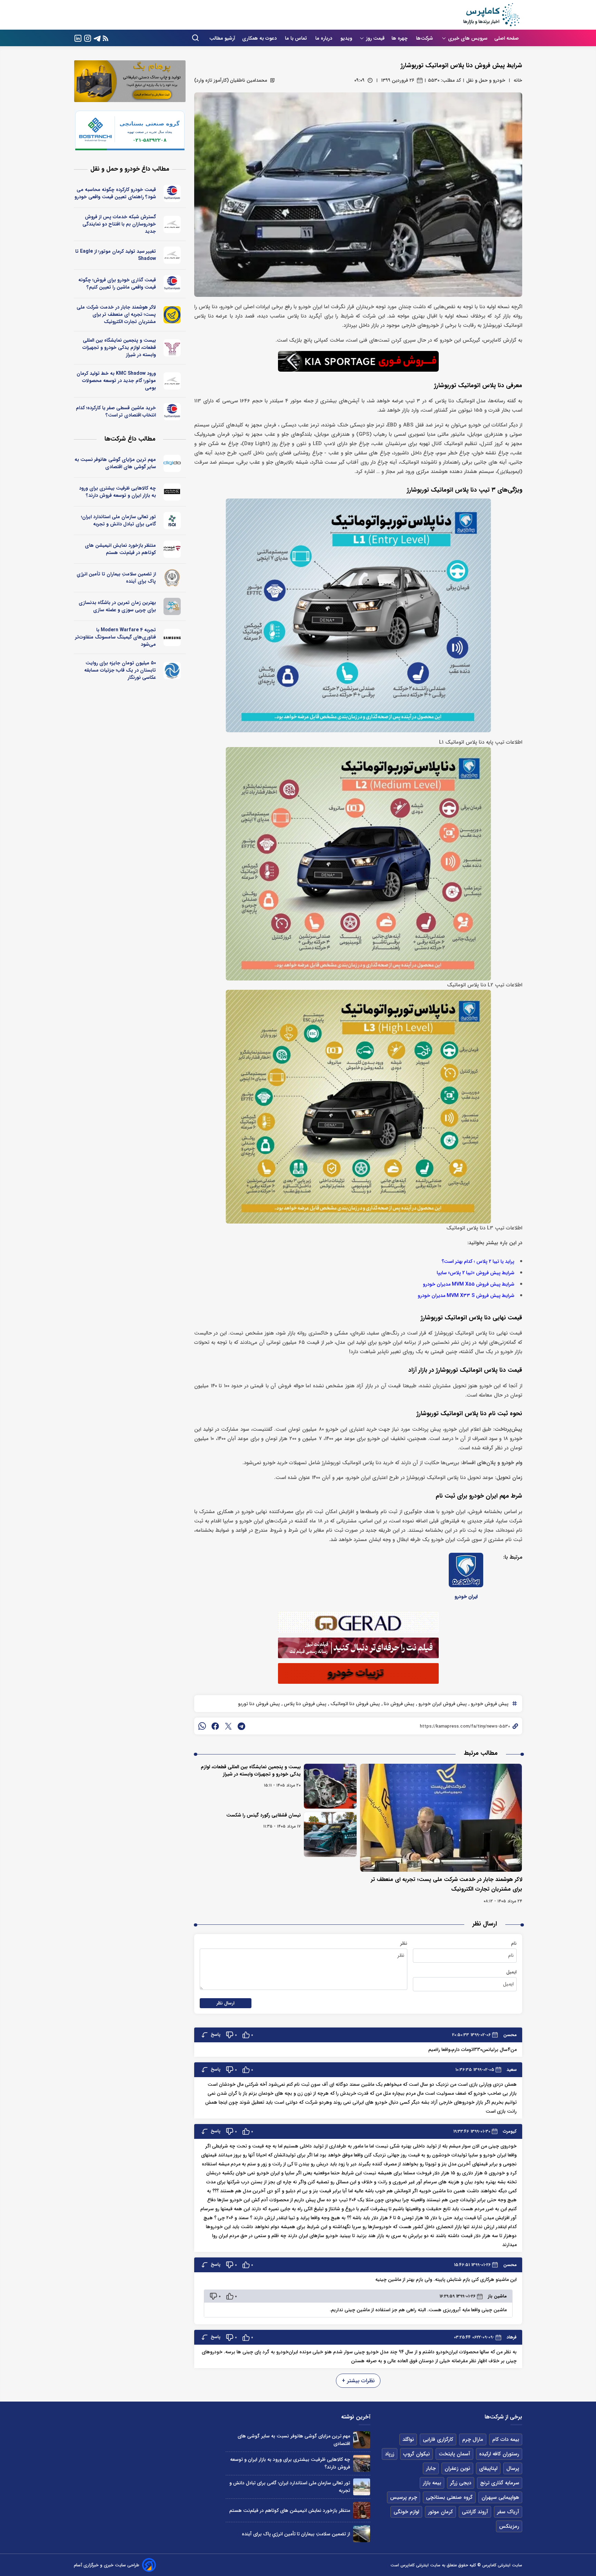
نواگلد (408, 2439)
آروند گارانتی (475, 2512)
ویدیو (346, 38)
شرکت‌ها (425, 38)
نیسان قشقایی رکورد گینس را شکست (264, 1815)
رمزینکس (509, 2526)
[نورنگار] (172, 671)
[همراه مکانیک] (172, 193)
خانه (518, 80)
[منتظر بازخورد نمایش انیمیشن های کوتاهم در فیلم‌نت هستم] (362, 2510)
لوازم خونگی (406, 2512)
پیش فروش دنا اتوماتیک (354, 1704)
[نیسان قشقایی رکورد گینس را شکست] (330, 1834)
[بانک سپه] (172, 578)
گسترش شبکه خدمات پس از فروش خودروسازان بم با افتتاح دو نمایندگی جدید (119, 224)
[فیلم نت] (172, 549)
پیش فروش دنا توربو (259, 1704)
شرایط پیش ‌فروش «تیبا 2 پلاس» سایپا (475, 1273)
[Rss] (106, 38)
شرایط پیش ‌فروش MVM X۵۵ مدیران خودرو (469, 1284)
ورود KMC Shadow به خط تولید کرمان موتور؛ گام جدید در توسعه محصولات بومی (116, 381)
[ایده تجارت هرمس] (172, 348)
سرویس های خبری (468, 38)
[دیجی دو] (172, 463)
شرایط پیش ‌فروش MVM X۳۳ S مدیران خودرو (466, 1296)
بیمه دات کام (506, 2439)
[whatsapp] (202, 1726)
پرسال (513, 2468)
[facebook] (215, 1726)
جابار (431, 2468)
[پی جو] (172, 606)
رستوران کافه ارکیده (499, 2454)
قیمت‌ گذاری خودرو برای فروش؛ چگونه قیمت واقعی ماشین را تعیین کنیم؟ (117, 284)
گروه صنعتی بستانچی (449, 2497)
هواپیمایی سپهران (500, 2497)
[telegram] (241, 1726)
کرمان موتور (440, 2512)
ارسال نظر (226, 2003)
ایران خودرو (466, 1597)
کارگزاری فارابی (438, 2439)
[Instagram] (88, 38)
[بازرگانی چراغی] (172, 492)
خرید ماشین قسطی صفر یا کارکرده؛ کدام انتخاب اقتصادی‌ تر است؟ (116, 411)
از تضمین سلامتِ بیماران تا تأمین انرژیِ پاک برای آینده (116, 578)
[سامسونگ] (172, 637)
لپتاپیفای (488, 2468)
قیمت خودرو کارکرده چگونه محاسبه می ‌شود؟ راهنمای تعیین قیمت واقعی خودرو (115, 193)
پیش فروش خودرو (489, 1704)
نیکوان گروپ (416, 2454)
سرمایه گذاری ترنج (500, 2483)
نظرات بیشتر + (358, 2381)
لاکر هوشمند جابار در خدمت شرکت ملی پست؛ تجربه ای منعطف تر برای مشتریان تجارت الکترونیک (116, 314)
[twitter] (228, 1726)
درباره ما (324, 38)
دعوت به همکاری (260, 38)
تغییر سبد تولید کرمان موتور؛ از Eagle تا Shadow (116, 255)
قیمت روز (375, 38)
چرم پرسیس (404, 2497)
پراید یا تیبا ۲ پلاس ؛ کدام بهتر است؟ (478, 1262)
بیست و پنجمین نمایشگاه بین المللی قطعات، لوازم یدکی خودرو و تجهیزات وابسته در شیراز (251, 1770)
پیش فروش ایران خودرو (442, 1704)
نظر (404, 1943)
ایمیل (511, 1972)
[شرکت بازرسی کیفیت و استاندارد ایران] (172, 521)
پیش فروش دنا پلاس (304, 1704)
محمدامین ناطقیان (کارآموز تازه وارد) (231, 80)
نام (514, 1943)
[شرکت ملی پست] (172, 315)
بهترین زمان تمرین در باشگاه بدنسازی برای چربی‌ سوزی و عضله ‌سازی (117, 606)
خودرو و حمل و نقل (486, 80)
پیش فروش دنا (398, 1704)
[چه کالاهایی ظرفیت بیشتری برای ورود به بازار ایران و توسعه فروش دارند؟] (362, 2463)
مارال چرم (473, 2439)
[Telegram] (97, 38)
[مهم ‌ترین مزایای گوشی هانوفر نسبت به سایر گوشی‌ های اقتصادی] (362, 2440)
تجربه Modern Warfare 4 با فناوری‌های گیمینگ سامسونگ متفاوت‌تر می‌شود (116, 637)
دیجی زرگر (461, 2483)
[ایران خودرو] (466, 1570)
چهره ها (400, 38)
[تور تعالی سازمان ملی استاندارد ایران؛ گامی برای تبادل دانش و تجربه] (362, 2487)
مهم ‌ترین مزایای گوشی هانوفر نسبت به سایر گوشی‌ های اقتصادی (115, 463)
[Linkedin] (78, 38)
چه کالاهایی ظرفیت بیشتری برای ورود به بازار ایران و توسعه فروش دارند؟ (117, 492)
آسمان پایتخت (454, 2454)
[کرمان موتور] (172, 224)
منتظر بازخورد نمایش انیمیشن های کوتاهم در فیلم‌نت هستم (120, 549)
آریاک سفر (508, 2512)
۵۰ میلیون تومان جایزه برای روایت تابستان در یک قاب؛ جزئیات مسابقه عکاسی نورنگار (120, 670)
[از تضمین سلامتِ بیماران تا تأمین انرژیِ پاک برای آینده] (362, 2534)
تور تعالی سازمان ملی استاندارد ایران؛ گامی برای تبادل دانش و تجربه (118, 520)
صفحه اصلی (506, 38)
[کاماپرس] (491, 15)
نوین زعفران (457, 2468)
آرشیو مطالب (222, 38)
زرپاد (390, 2454)
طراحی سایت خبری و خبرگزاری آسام (107, 2565)
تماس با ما (297, 38)
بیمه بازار (432, 2483)
